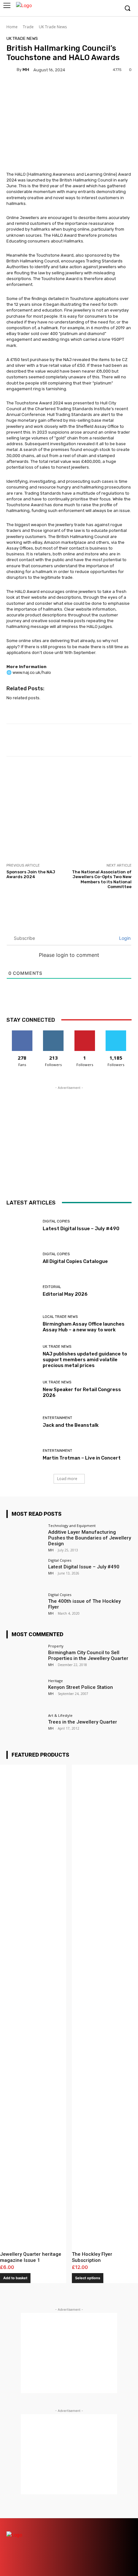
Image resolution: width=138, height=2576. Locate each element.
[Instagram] (94, 9)
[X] (104, 9)
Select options (88, 2278)
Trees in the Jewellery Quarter (83, 1722)
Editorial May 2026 (65, 1294)
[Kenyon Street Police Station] (25, 1693)
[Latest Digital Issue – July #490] (22, 1226)
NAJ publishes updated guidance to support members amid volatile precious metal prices (85, 1360)
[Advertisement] (69, 809)
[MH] (12, 70)
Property (56, 1646)
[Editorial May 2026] (22, 1291)
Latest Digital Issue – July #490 (81, 1229)
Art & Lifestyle (60, 1715)
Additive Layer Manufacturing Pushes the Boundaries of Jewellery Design (90, 1538)
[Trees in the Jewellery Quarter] (25, 1728)
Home (12, 27)
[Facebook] (84, 9)
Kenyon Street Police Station (81, 1687)
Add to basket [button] (15, 2278)
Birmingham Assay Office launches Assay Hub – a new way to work (84, 1327)
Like (22, 1033)
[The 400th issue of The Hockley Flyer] (25, 1607)
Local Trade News (60, 1317)
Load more (67, 1479)
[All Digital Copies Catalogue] (22, 1258)
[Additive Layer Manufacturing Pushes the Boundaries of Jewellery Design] (25, 1538)
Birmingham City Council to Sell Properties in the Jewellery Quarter (88, 1655)
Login (124, 938)
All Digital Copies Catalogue (75, 1261)
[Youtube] (114, 9)
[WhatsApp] (126, 2535)
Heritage (56, 1681)
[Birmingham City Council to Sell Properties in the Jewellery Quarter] (25, 1658)
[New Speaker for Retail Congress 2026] (22, 1389)
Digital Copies (56, 1221)
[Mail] (92, 2524)
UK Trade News (53, 27)
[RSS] (115, 2524)
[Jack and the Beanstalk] (22, 1422)
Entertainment (57, 1418)
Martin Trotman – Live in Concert (82, 1458)
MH (26, 70)
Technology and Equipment (72, 1526)
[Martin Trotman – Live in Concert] (22, 1455)
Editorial (52, 1287)
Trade (28, 27)
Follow (53, 1033)
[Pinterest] (103, 2524)
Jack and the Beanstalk (71, 1425)
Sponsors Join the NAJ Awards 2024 (31, 874)
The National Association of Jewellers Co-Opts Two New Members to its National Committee (102, 879)
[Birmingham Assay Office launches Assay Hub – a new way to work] (22, 1324)
